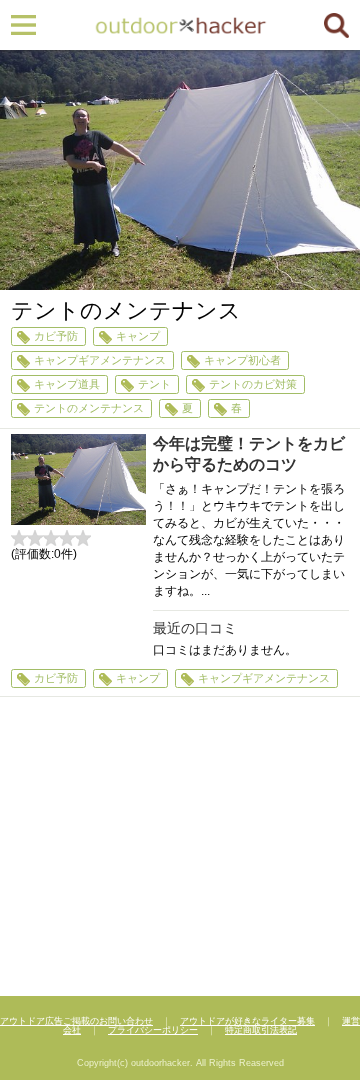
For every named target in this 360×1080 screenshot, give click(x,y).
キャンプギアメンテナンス (100, 360)
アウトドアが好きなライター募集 (247, 1021)
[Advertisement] (180, 849)
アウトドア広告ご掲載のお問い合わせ (76, 1021)
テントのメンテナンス (89, 408)
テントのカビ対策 (253, 384)
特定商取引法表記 (261, 1030)
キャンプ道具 (67, 384)
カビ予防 (56, 336)
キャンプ (138, 336)
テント (154, 384)
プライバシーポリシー (153, 1030)
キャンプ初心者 (242, 360)
